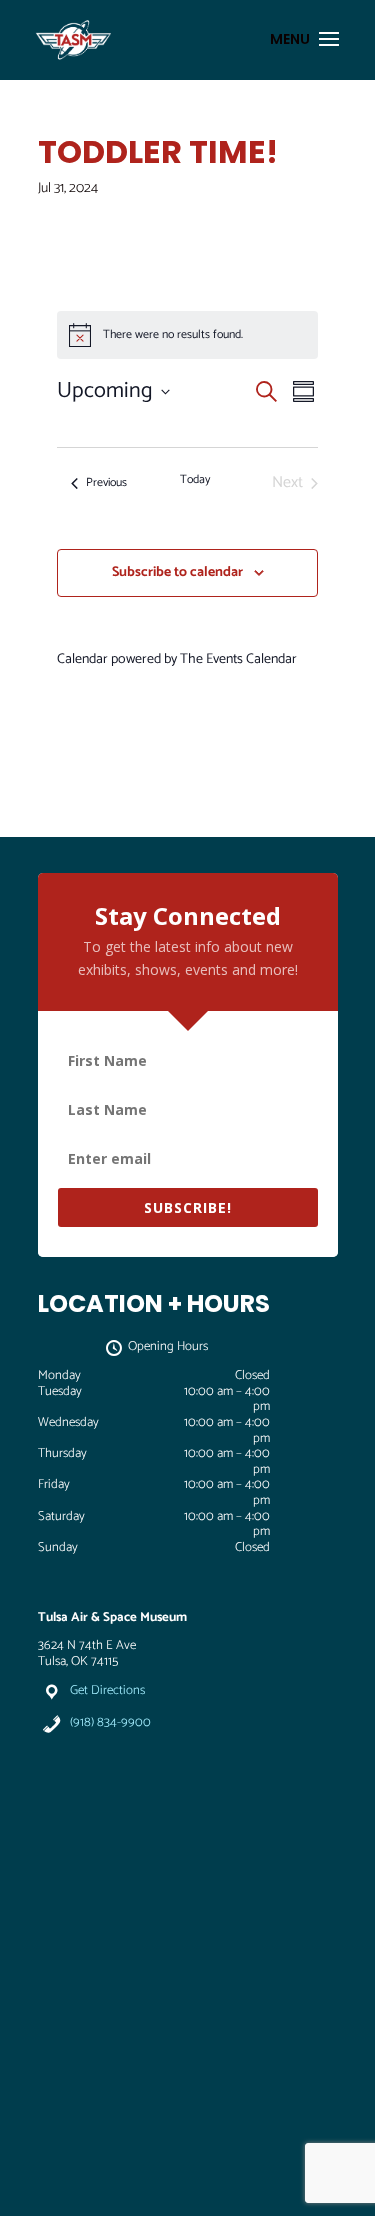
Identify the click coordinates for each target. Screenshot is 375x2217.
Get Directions (107, 1690)
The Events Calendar (238, 659)
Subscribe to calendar (177, 572)
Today (195, 480)
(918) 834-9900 (110, 1722)
